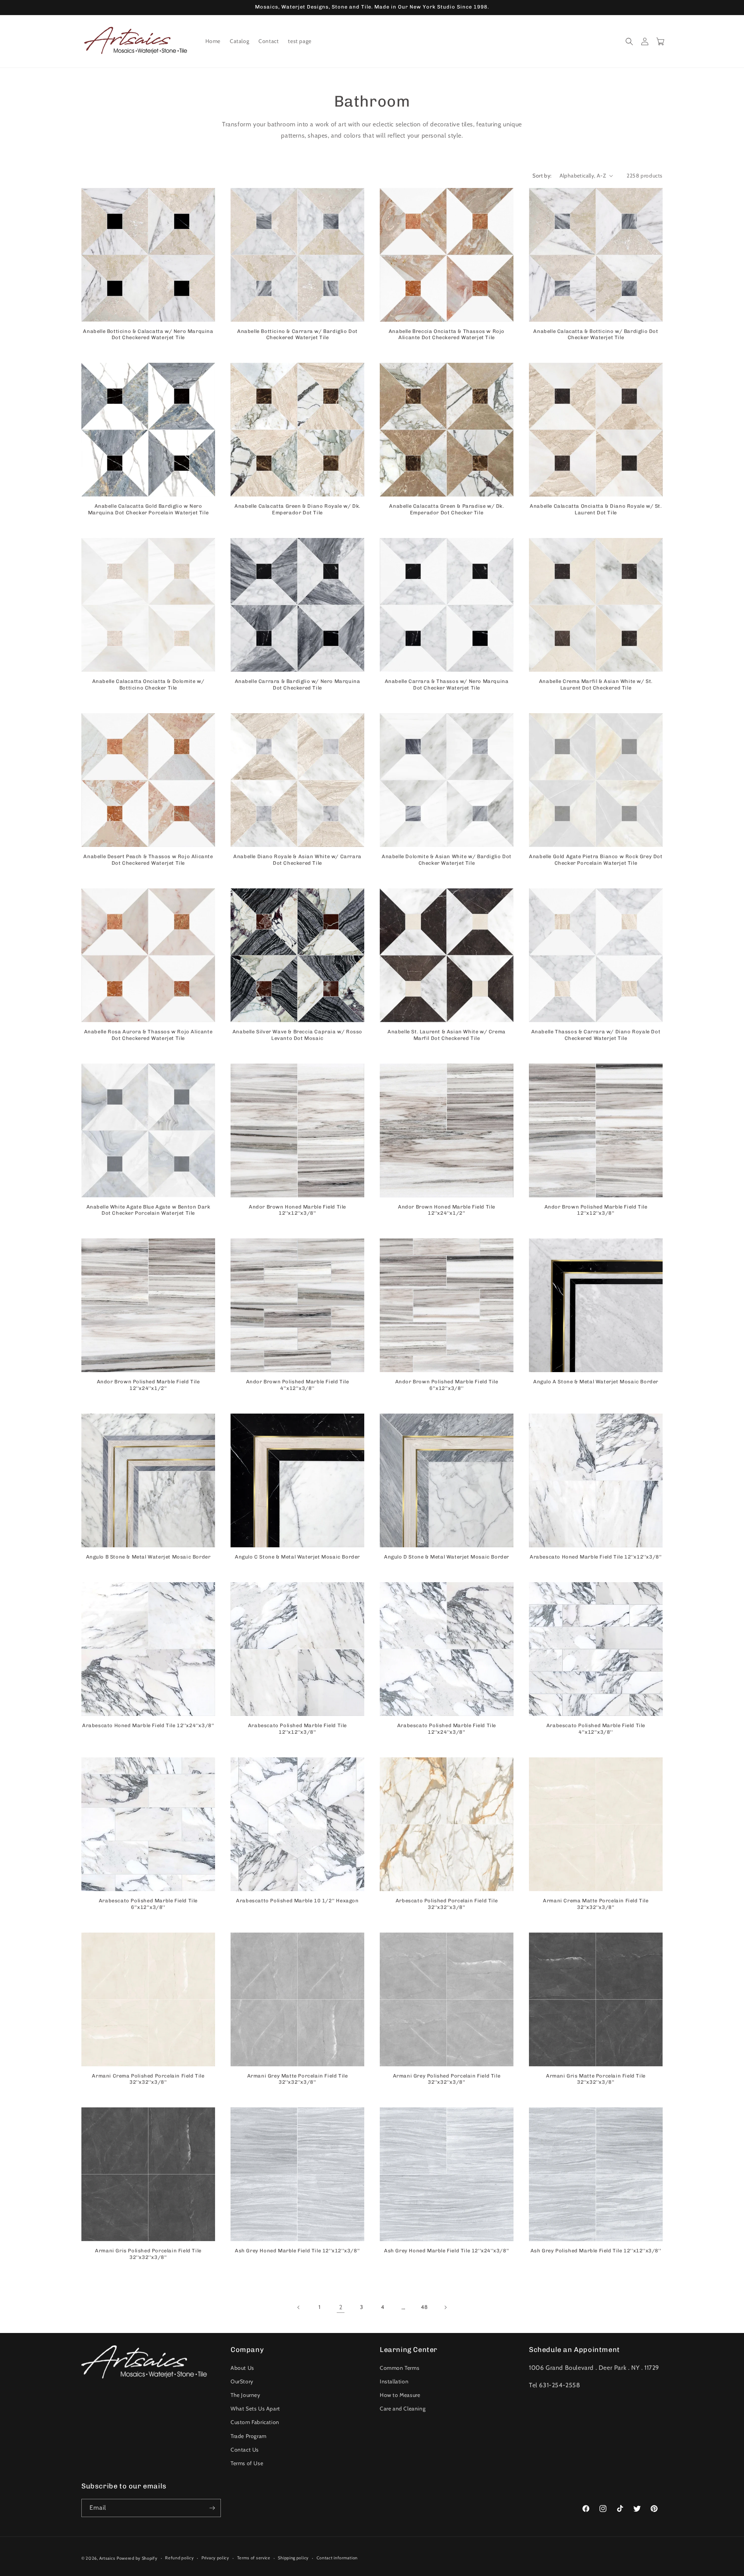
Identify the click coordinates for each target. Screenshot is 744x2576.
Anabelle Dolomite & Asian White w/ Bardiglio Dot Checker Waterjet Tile (447, 860)
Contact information (337, 2558)
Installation (394, 2381)
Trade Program (249, 2436)
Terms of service (254, 2558)
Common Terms (400, 2368)
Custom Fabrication (255, 2422)
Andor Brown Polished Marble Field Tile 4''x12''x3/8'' (298, 1385)
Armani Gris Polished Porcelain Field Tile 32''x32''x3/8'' (148, 2254)
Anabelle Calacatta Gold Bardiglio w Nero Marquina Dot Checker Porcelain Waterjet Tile (148, 509)
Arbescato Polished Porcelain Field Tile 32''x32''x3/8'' (447, 1904)
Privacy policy (215, 2558)
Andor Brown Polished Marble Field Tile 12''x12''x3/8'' (596, 1210)
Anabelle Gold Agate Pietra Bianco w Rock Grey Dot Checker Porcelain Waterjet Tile (596, 860)
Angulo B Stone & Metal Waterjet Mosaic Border (148, 1557)
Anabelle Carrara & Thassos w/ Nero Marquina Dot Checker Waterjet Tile (447, 685)
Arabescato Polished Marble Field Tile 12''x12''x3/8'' (297, 1729)
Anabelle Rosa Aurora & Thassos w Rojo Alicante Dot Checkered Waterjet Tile (148, 1035)
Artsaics (107, 2558)
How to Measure (400, 2395)
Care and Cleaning (403, 2409)
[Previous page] (299, 2307)
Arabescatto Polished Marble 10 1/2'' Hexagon (297, 1901)
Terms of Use (247, 2463)
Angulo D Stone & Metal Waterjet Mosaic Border (447, 1557)
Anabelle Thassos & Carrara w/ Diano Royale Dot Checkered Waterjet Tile (596, 1035)
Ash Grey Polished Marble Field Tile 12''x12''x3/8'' (596, 2251)
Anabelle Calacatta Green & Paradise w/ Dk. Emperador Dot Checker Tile (446, 509)
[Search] (629, 41)
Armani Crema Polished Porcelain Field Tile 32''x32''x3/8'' (148, 2079)
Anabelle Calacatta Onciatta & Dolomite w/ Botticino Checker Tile (148, 685)
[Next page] (445, 2307)
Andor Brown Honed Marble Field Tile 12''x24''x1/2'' (447, 1210)
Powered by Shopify (137, 2558)
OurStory (242, 2381)
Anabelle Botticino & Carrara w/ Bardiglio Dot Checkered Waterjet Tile (297, 335)
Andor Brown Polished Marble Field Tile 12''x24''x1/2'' (148, 1385)
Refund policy (179, 2558)
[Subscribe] (212, 2508)
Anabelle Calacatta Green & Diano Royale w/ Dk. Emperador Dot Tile (297, 509)
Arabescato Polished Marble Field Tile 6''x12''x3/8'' (148, 1904)
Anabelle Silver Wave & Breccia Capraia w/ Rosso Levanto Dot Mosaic (297, 1035)
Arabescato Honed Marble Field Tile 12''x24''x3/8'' (148, 1725)
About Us (242, 2368)
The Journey (245, 2395)
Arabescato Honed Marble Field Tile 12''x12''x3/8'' (596, 1557)
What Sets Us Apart (255, 2409)
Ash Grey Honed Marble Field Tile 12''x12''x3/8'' (297, 2251)
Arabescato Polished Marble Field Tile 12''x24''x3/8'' (447, 1729)
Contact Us (245, 2450)
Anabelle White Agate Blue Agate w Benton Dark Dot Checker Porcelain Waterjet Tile (148, 1210)
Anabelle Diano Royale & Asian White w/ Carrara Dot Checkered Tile (297, 860)
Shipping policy (293, 2558)
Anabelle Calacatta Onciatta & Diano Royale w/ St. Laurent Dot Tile (596, 509)
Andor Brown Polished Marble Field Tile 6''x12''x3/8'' (447, 1385)
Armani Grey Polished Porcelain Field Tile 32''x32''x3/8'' (447, 2079)
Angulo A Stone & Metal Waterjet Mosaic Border (596, 1382)
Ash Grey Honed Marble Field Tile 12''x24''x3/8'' (447, 2251)
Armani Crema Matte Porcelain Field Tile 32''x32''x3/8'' (596, 1904)
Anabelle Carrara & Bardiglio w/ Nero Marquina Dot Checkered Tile (298, 685)
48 (424, 2307)
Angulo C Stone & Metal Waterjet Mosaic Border (297, 1557)
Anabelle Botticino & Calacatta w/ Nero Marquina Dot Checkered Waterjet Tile (148, 335)
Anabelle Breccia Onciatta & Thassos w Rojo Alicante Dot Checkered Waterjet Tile (447, 335)
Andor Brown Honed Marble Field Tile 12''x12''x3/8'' (297, 1210)
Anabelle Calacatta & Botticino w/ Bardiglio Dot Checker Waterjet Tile (596, 335)
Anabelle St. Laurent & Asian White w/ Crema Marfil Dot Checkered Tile (447, 1035)
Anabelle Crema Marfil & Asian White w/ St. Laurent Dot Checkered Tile (596, 685)
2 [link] (341, 2307)
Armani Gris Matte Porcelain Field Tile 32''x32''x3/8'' (596, 2079)
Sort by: (542, 176)
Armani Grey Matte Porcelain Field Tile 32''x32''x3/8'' (298, 2079)
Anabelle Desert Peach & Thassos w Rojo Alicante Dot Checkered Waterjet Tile (148, 860)
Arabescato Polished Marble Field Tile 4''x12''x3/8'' (596, 1729)
